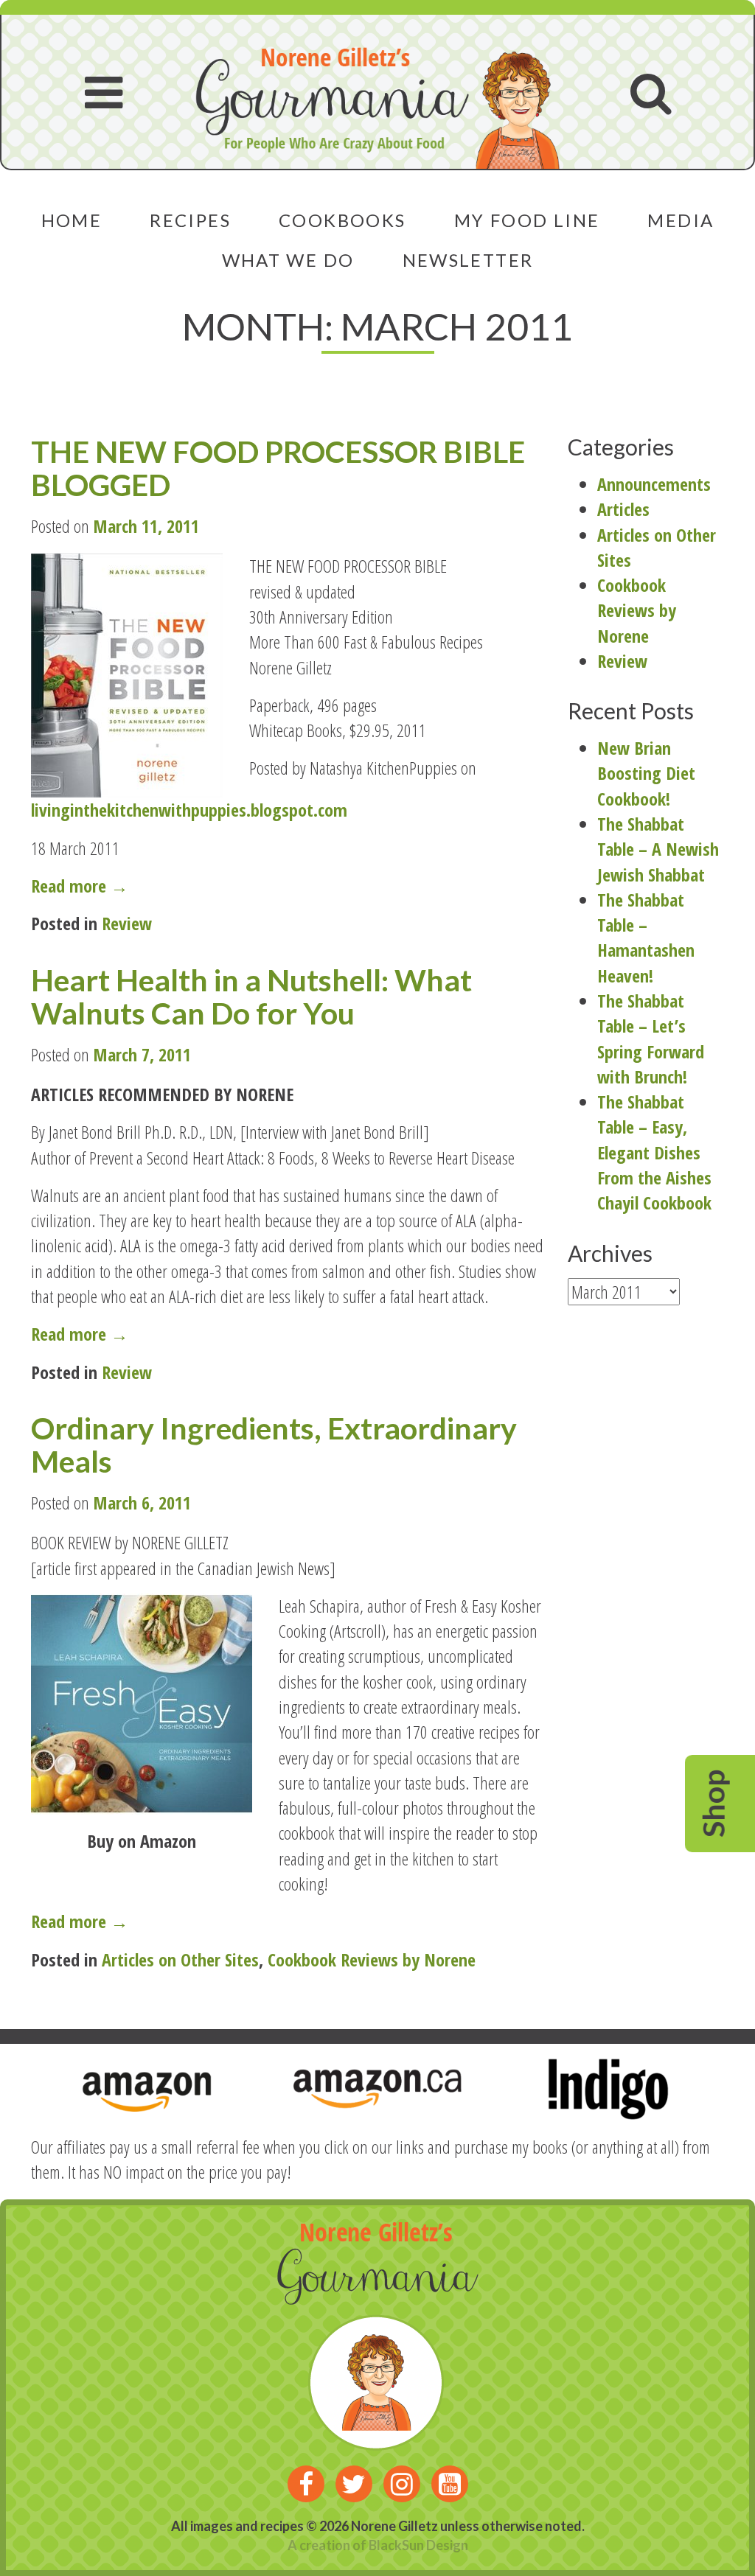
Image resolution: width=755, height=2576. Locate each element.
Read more (109, 886)
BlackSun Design (418, 2545)
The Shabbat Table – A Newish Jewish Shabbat (658, 849)
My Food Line (527, 220)
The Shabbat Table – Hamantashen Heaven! (646, 938)
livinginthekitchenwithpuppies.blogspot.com (189, 810)
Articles (623, 509)
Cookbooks (342, 220)
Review (127, 923)
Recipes (190, 220)
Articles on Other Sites (180, 1959)
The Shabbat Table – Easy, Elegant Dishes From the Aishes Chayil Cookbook (654, 1152)
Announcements (654, 484)
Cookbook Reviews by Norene (372, 1959)
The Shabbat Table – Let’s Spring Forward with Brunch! (651, 1039)
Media (681, 220)
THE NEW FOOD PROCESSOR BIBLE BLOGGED (278, 468)
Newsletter (468, 260)
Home (72, 220)
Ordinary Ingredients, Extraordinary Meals (274, 1445)
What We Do (288, 260)
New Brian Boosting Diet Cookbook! (646, 773)
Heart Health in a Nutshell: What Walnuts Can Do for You (251, 996)
